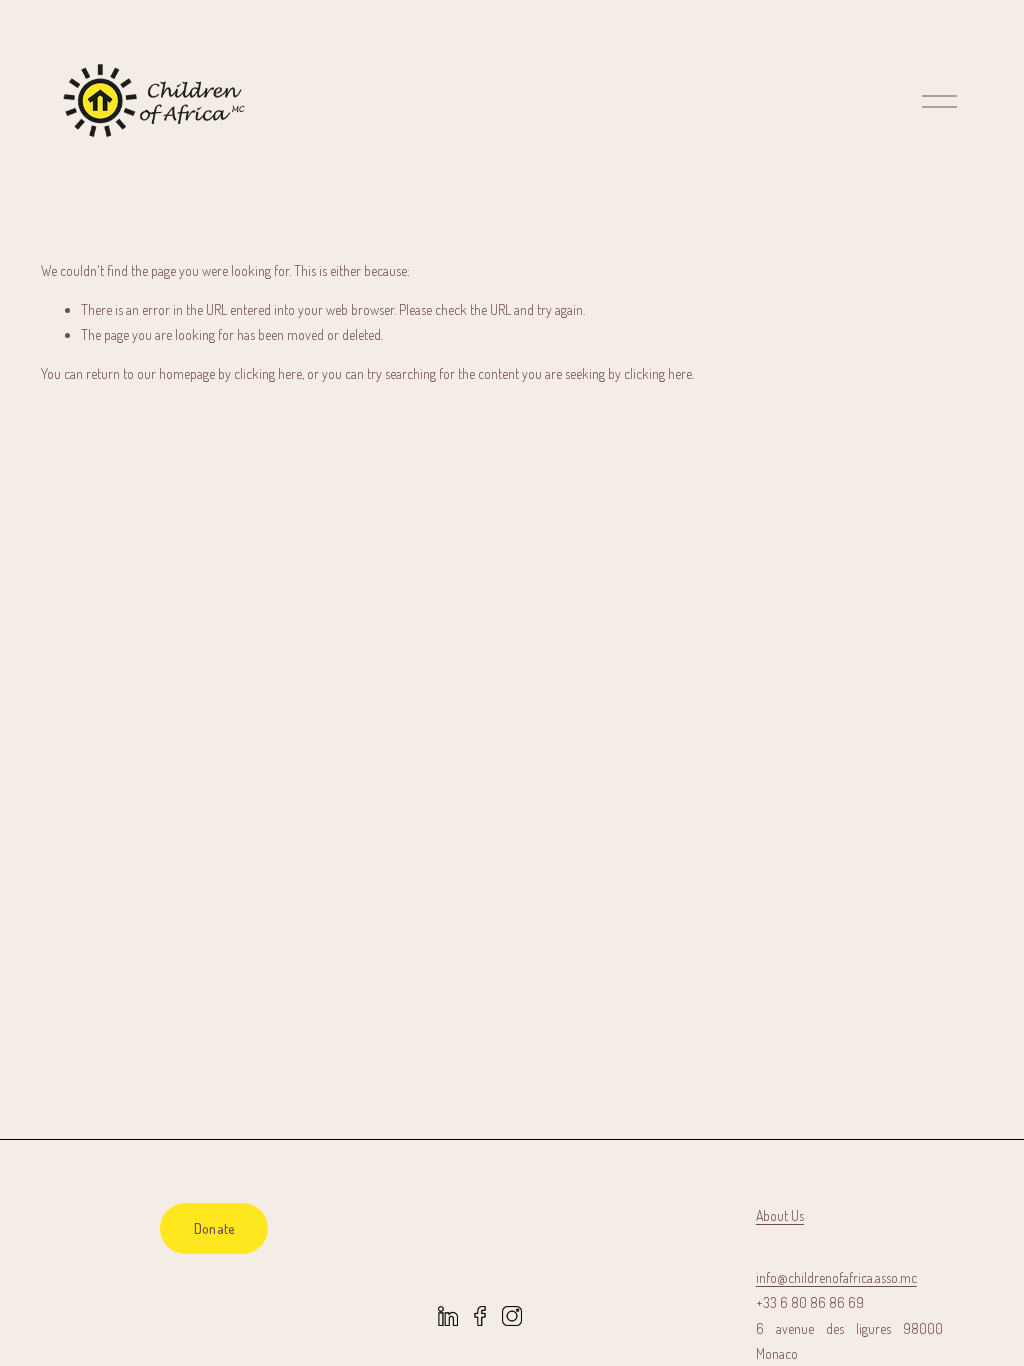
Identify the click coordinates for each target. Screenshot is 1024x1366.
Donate (214, 1228)
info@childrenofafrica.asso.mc (836, 1277)
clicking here (268, 373)
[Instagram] (512, 1316)
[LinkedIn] (448, 1316)
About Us (780, 1215)
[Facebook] (480, 1316)
